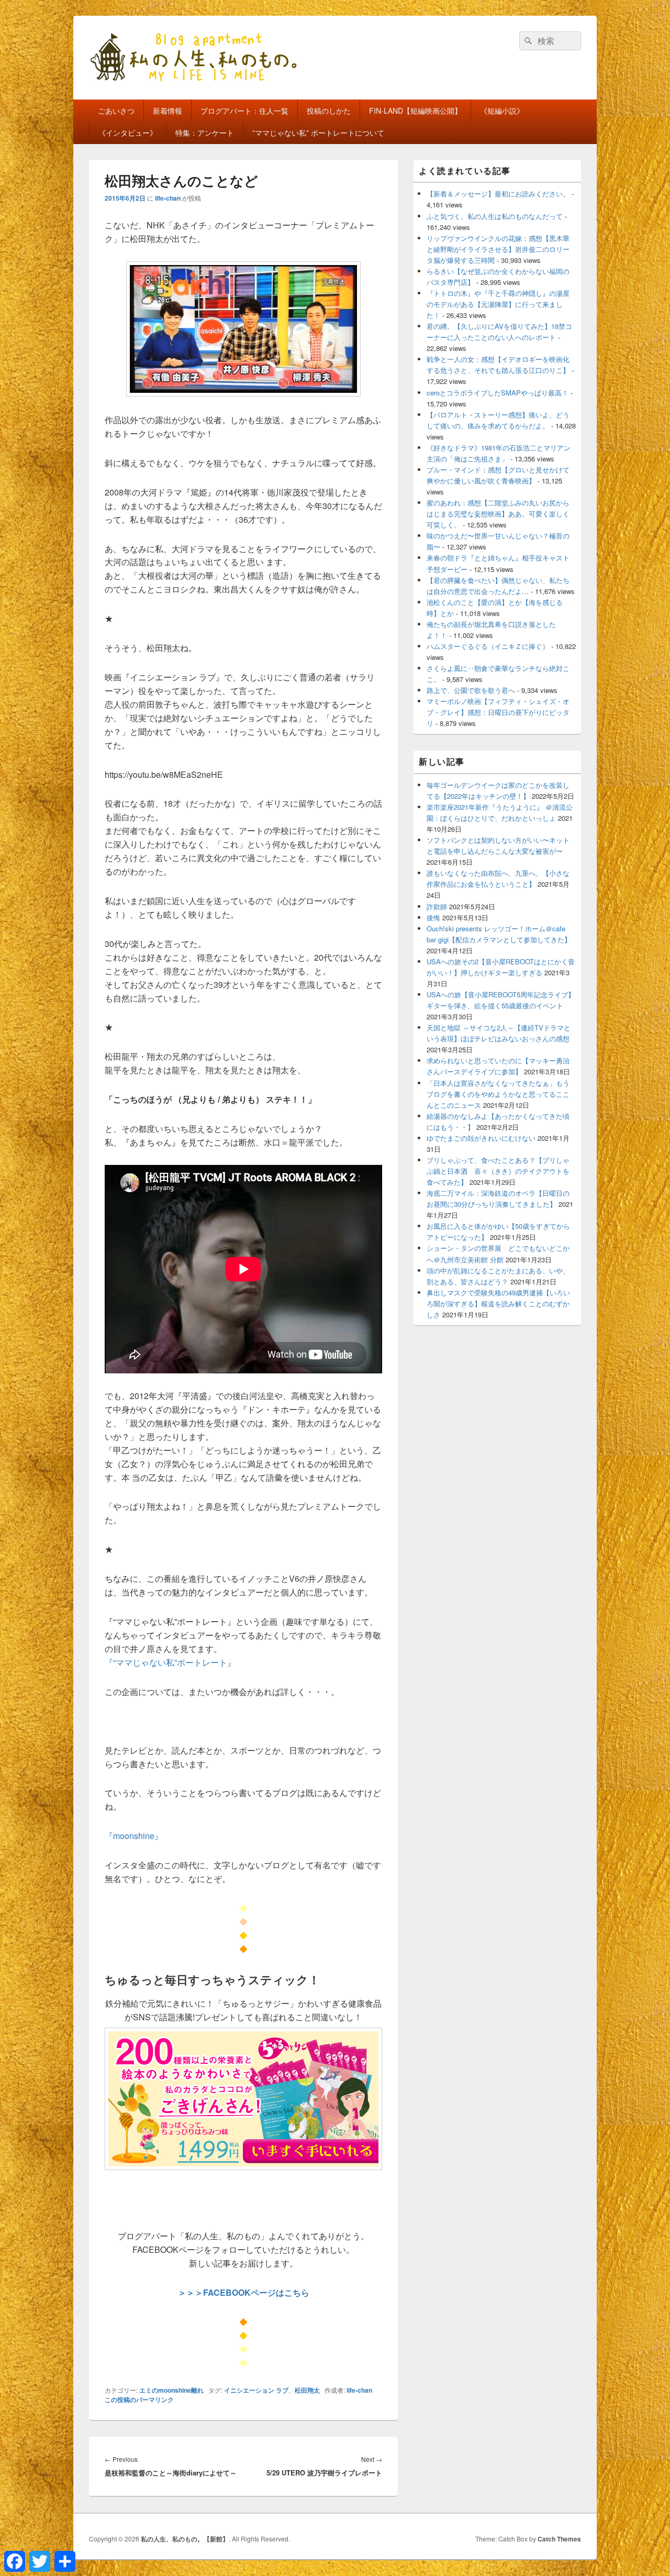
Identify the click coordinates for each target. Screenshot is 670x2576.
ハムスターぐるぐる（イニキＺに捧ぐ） (488, 646)
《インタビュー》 (128, 133)
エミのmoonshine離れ (171, 2390)
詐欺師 (437, 906)
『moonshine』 (134, 1836)
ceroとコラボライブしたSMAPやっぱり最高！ (498, 393)
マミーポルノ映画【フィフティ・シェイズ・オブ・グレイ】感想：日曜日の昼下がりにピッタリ (498, 712)
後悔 (433, 917)
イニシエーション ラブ (256, 2390)
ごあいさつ (116, 111)
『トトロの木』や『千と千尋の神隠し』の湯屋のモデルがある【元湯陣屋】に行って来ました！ (498, 304)
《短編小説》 (502, 111)
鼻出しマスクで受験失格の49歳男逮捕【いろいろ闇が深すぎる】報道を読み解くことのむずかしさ (498, 1303)
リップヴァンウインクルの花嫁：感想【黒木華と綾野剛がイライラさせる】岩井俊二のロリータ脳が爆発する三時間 (498, 249)
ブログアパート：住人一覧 (244, 111)
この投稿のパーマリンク (139, 2399)
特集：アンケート (205, 133)
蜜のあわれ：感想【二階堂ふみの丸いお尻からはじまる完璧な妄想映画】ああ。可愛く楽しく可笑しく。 (498, 514)
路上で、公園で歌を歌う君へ (471, 690)
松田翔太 (307, 2390)
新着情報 (167, 111)
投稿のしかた (329, 111)
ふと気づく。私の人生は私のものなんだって (495, 216)
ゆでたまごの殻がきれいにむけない (481, 1138)
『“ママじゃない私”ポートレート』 (170, 1662)
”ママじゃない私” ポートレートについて (318, 133)
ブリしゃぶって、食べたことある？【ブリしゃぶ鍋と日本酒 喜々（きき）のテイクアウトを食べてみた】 (498, 1171)
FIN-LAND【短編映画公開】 (415, 111)
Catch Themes (559, 2539)
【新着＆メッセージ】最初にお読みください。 (498, 194)
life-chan (168, 198)
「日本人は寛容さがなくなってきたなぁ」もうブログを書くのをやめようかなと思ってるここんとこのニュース (498, 1094)
